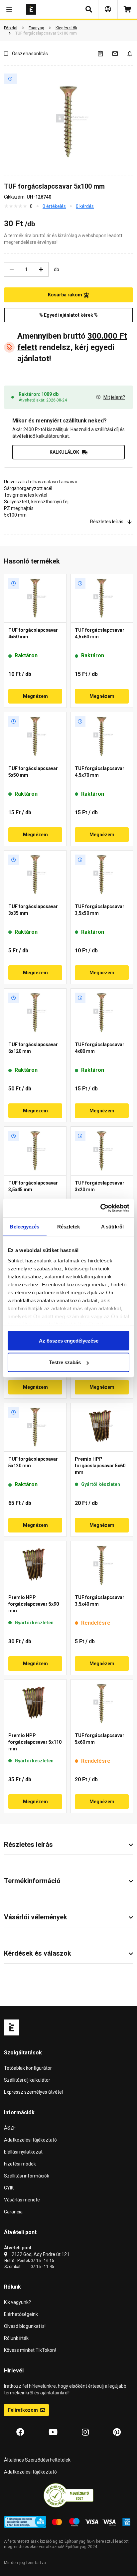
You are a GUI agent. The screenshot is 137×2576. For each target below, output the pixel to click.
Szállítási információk (27, 2176)
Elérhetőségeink (21, 2314)
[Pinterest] (117, 2432)
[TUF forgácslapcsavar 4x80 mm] (102, 1013)
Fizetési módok (20, 2164)
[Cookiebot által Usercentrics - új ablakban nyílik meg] (100, 1208)
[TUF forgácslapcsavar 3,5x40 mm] (102, 1565)
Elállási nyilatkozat (23, 2152)
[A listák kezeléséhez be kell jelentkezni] (104, 53)
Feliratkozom (23, 2410)
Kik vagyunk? (17, 2302)
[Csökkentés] (12, 269)
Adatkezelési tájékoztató (30, 2140)
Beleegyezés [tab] (24, 1226)
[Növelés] (41, 269)
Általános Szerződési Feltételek (37, 2460)
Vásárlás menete (22, 2200)
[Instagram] (85, 2432)
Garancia (13, 2212)
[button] (9, 9)
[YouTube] (53, 2432)
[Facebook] (20, 2432)
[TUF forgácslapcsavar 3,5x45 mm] (35, 1151)
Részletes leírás (107, 522)
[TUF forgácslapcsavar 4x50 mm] (35, 598)
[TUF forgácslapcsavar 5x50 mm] (35, 736)
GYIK (9, 2188)
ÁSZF (10, 2128)
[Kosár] (127, 9)
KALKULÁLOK (64, 452)
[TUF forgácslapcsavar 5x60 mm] (102, 1704)
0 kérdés (85, 206)
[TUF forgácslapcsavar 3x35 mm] (35, 875)
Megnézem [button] (35, 696)
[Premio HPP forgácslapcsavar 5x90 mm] (35, 1565)
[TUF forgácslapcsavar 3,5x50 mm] (102, 875)
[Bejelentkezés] (108, 9)
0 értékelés (54, 206)
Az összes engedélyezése (69, 1340)
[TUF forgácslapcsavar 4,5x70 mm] (102, 736)
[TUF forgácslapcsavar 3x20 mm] (102, 1151)
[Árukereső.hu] (68, 2495)
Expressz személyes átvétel (33, 2092)
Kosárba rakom (66, 295)
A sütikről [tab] (112, 1226)
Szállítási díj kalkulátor (27, 2080)
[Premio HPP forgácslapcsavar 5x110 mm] (35, 1704)
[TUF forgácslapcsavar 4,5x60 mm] (102, 598)
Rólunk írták (16, 2338)
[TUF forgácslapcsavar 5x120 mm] (35, 1427)
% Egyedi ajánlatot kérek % (68, 315)
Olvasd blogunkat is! (25, 2326)
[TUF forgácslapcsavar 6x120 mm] (35, 1013)
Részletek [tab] (69, 1226)
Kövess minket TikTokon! (30, 2350)
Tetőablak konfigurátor (28, 2068)
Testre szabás (65, 1362)
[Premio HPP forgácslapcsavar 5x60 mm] (102, 1427)
